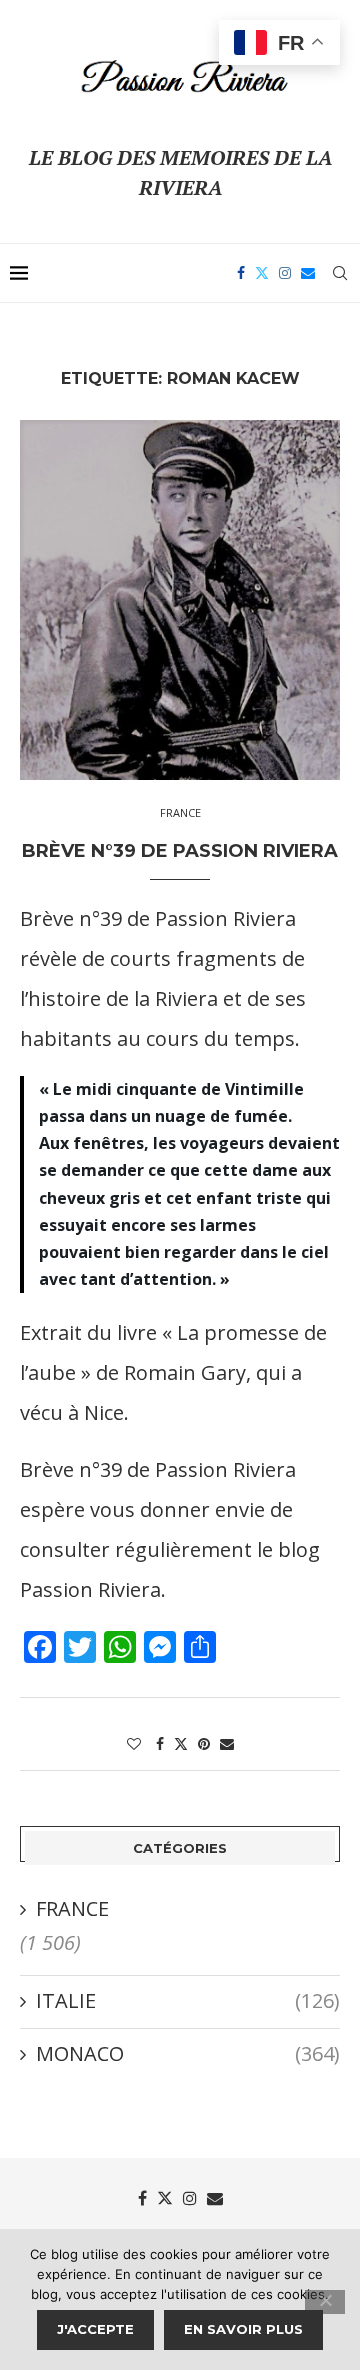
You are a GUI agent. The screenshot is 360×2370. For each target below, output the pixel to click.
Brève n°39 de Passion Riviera (180, 851)
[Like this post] (134, 1743)
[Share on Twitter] (181, 1743)
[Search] (340, 273)
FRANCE (72, 1908)
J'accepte (95, 2329)
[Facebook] (241, 273)
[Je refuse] (325, 2302)
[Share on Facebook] (160, 1743)
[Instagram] (285, 273)
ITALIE (188, 2000)
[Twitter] (262, 273)
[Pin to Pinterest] (204, 1743)
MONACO (188, 2053)
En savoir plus (243, 2329)
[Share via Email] (227, 1743)
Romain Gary (185, 1372)
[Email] (308, 273)
